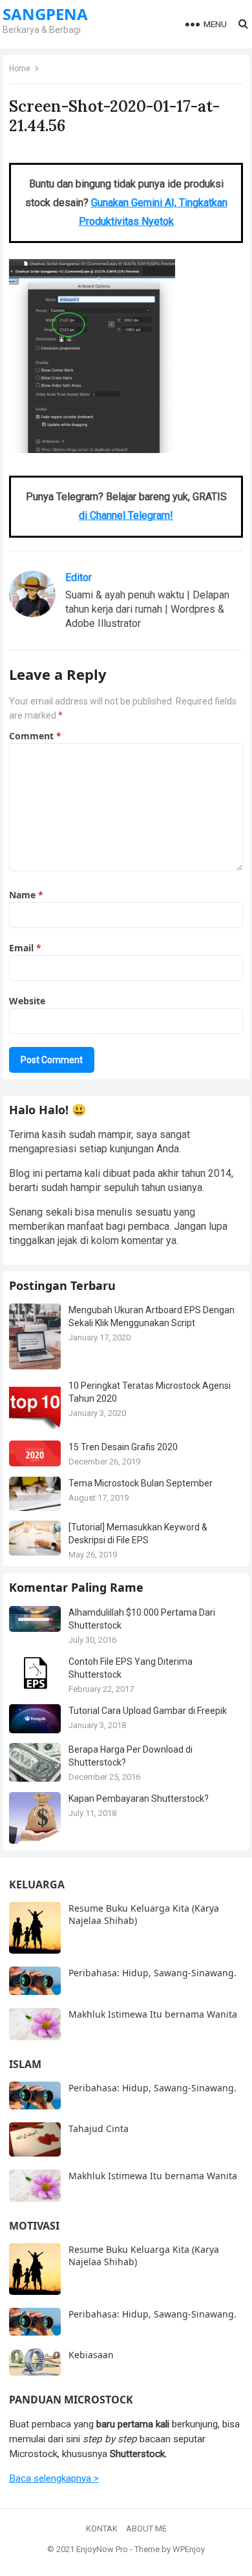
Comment (35, 736)
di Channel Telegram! (126, 515)
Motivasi (34, 2226)
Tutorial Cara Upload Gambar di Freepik (148, 1711)
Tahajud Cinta (99, 2128)
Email (25, 948)
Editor (79, 577)
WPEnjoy (189, 2549)
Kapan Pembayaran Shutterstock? (139, 1799)
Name (26, 895)
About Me (146, 2528)
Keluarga (37, 1884)
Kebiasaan (91, 2355)
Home (20, 69)
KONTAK (102, 2528)
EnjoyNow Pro (102, 2549)
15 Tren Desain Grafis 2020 (123, 1447)
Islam (25, 2064)
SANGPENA (45, 14)
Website (27, 1001)
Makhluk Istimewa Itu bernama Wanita (153, 2014)
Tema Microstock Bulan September (141, 1483)
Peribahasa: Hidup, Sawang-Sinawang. (152, 1973)
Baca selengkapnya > (54, 2478)
